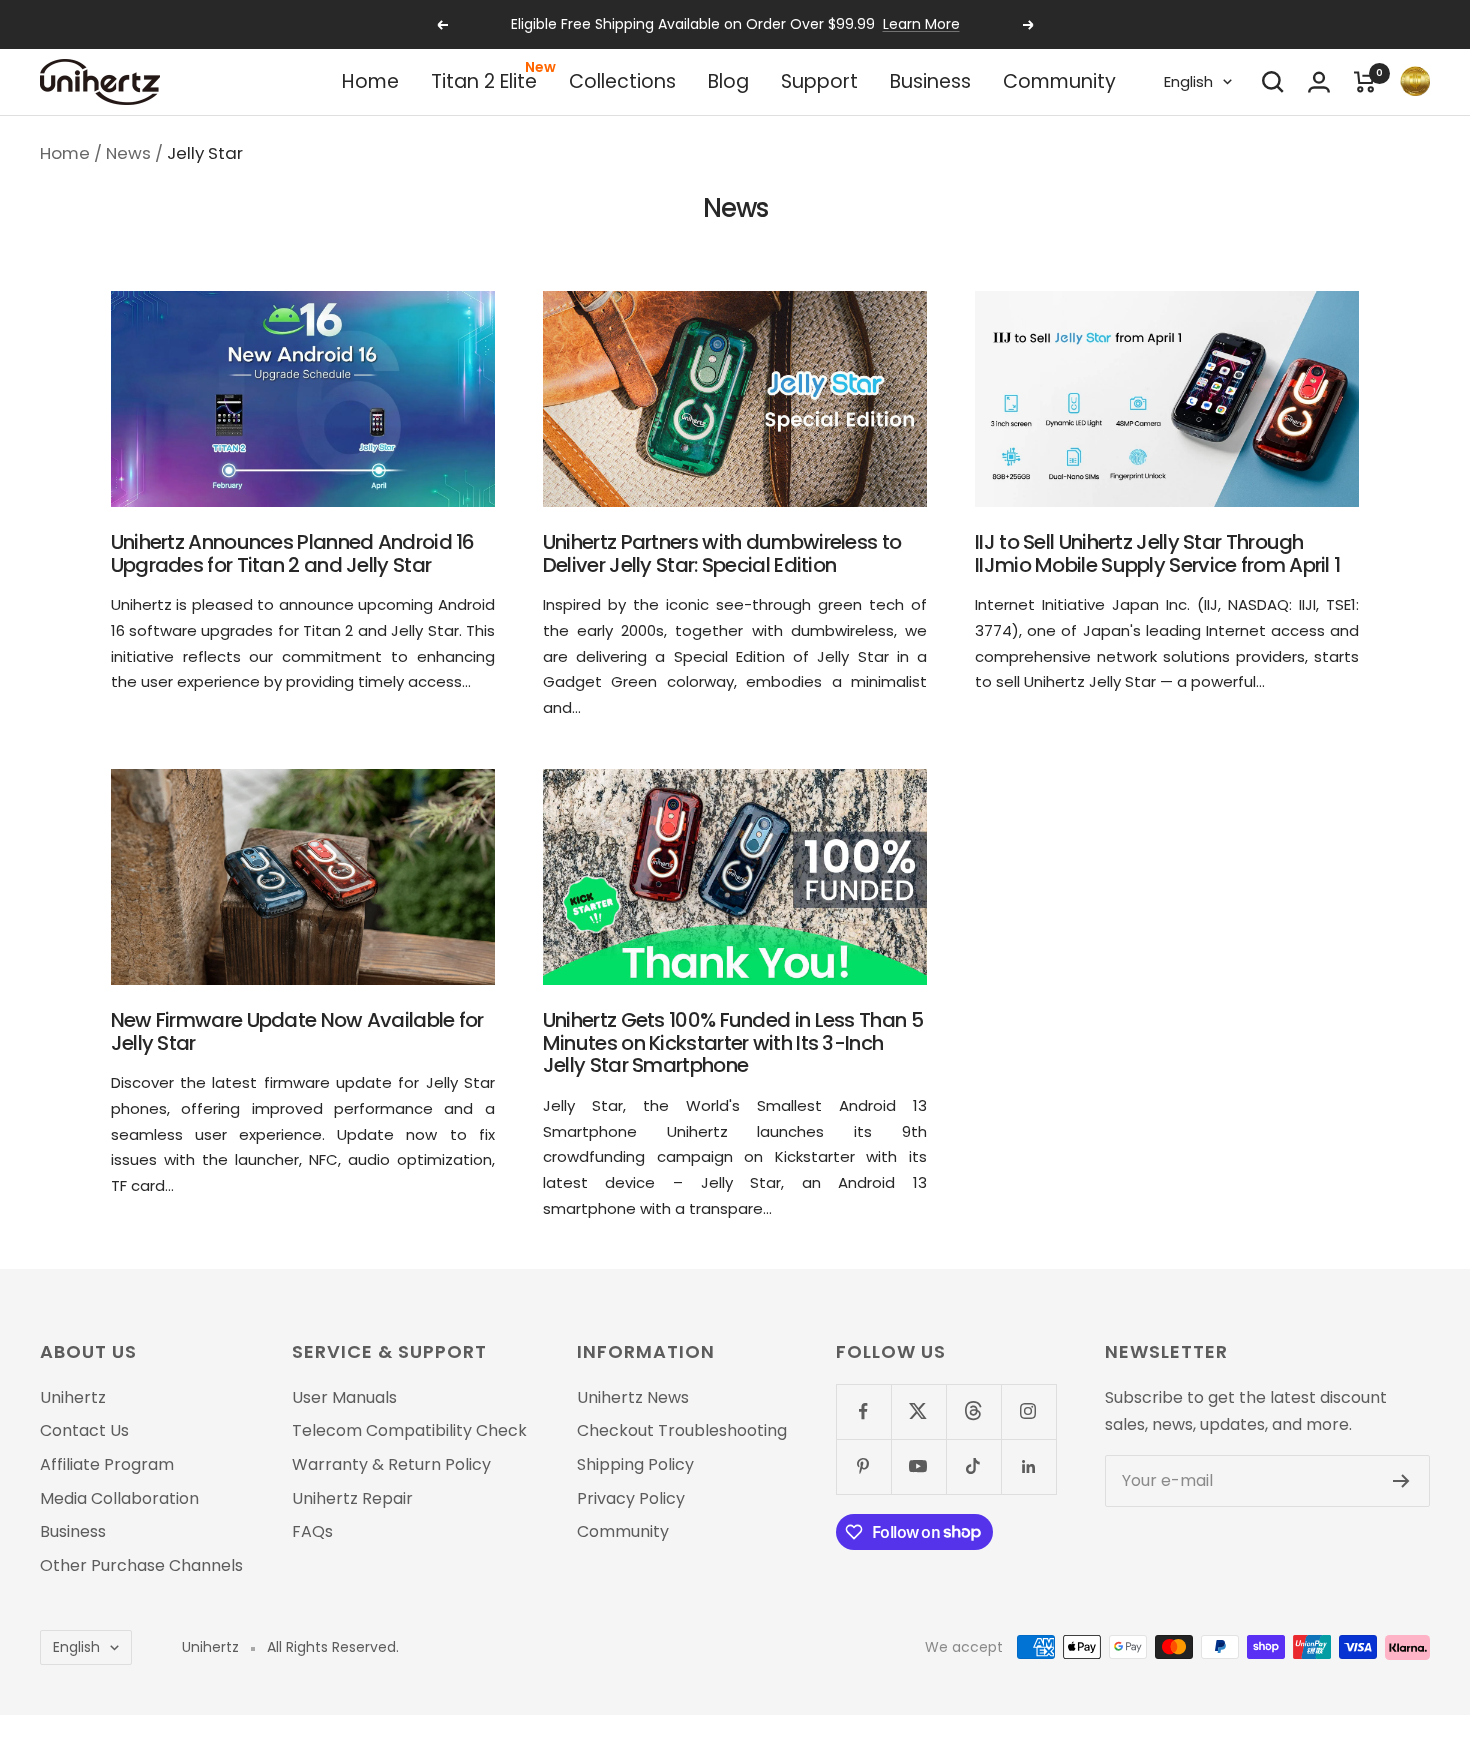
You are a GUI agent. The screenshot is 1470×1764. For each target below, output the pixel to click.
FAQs (312, 1532)
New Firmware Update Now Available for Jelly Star (297, 1031)
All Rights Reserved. (333, 1647)
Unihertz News (633, 1398)
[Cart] (1365, 82)
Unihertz (73, 1398)
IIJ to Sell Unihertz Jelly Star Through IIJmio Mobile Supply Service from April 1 (1157, 553)
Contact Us (84, 1431)
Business (930, 81)
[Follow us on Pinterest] (863, 1466)
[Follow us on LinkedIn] (1028, 1466)
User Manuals (344, 1398)
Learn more (921, 24)
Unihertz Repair (352, 1499)
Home (370, 81)
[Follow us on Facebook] (863, 1411)
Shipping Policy (635, 1465)
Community (1059, 81)
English (1188, 81)
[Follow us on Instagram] (1028, 1411)
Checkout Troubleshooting (682, 1431)
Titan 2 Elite (484, 81)
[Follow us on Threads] (973, 1411)
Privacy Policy (631, 1499)
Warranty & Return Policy (391, 1465)
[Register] (1401, 1481)
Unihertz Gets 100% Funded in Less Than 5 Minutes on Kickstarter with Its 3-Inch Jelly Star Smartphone (733, 1042)
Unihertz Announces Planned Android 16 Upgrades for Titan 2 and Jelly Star (293, 553)
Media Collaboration (119, 1499)
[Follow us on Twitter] (918, 1411)
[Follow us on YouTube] (918, 1466)
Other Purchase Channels (141, 1566)
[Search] (1273, 82)
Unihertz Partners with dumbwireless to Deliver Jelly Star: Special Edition (722, 553)
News (128, 153)
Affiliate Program (107, 1465)
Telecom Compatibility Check (409, 1431)
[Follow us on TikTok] (973, 1466)
